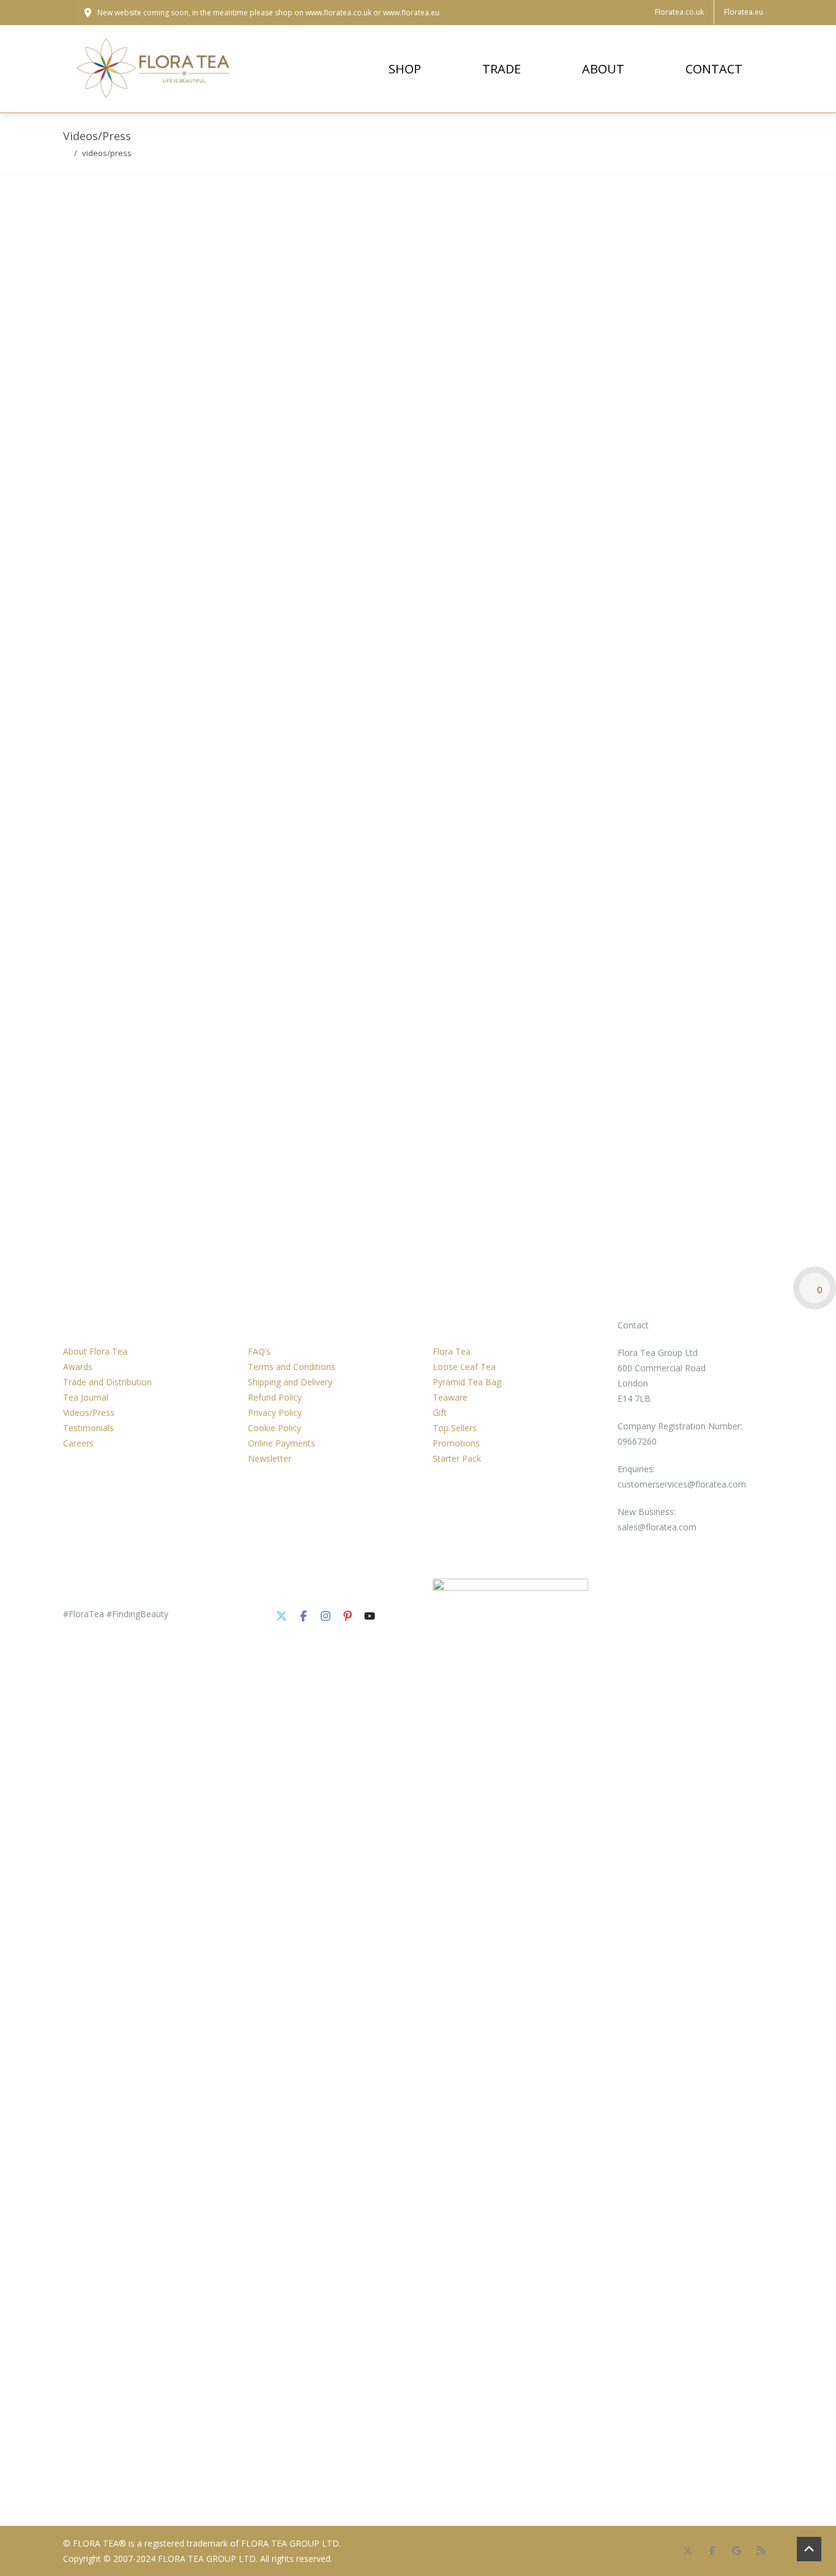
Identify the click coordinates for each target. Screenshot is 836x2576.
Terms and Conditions (292, 1367)
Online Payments (282, 1443)
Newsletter (270, 1458)
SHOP (405, 69)
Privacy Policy (275, 1413)
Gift (440, 1413)
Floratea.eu (744, 12)
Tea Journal (86, 1397)
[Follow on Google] (736, 2551)
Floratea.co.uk (679, 12)
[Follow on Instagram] (326, 1616)
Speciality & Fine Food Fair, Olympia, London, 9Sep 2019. (127, 843)
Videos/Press (89, 1413)
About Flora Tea (95, 1351)
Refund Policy (275, 1397)
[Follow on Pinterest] (348, 1616)
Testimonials (88, 1428)
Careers (78, 1443)
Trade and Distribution (107, 1382)
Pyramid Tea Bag (467, 1382)
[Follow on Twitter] (282, 1616)
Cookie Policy (274, 1428)
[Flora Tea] (155, 69)
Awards (78, 1367)
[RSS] (761, 2551)
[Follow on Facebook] (304, 1616)
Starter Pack (457, 1458)
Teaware (450, 1397)
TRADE (502, 69)
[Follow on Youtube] (370, 1616)
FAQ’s (259, 1351)
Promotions (456, 1443)
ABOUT (603, 69)
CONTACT (714, 69)
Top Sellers (455, 1428)
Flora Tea (452, 1351)
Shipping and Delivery (290, 1382)
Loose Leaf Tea (464, 1367)
